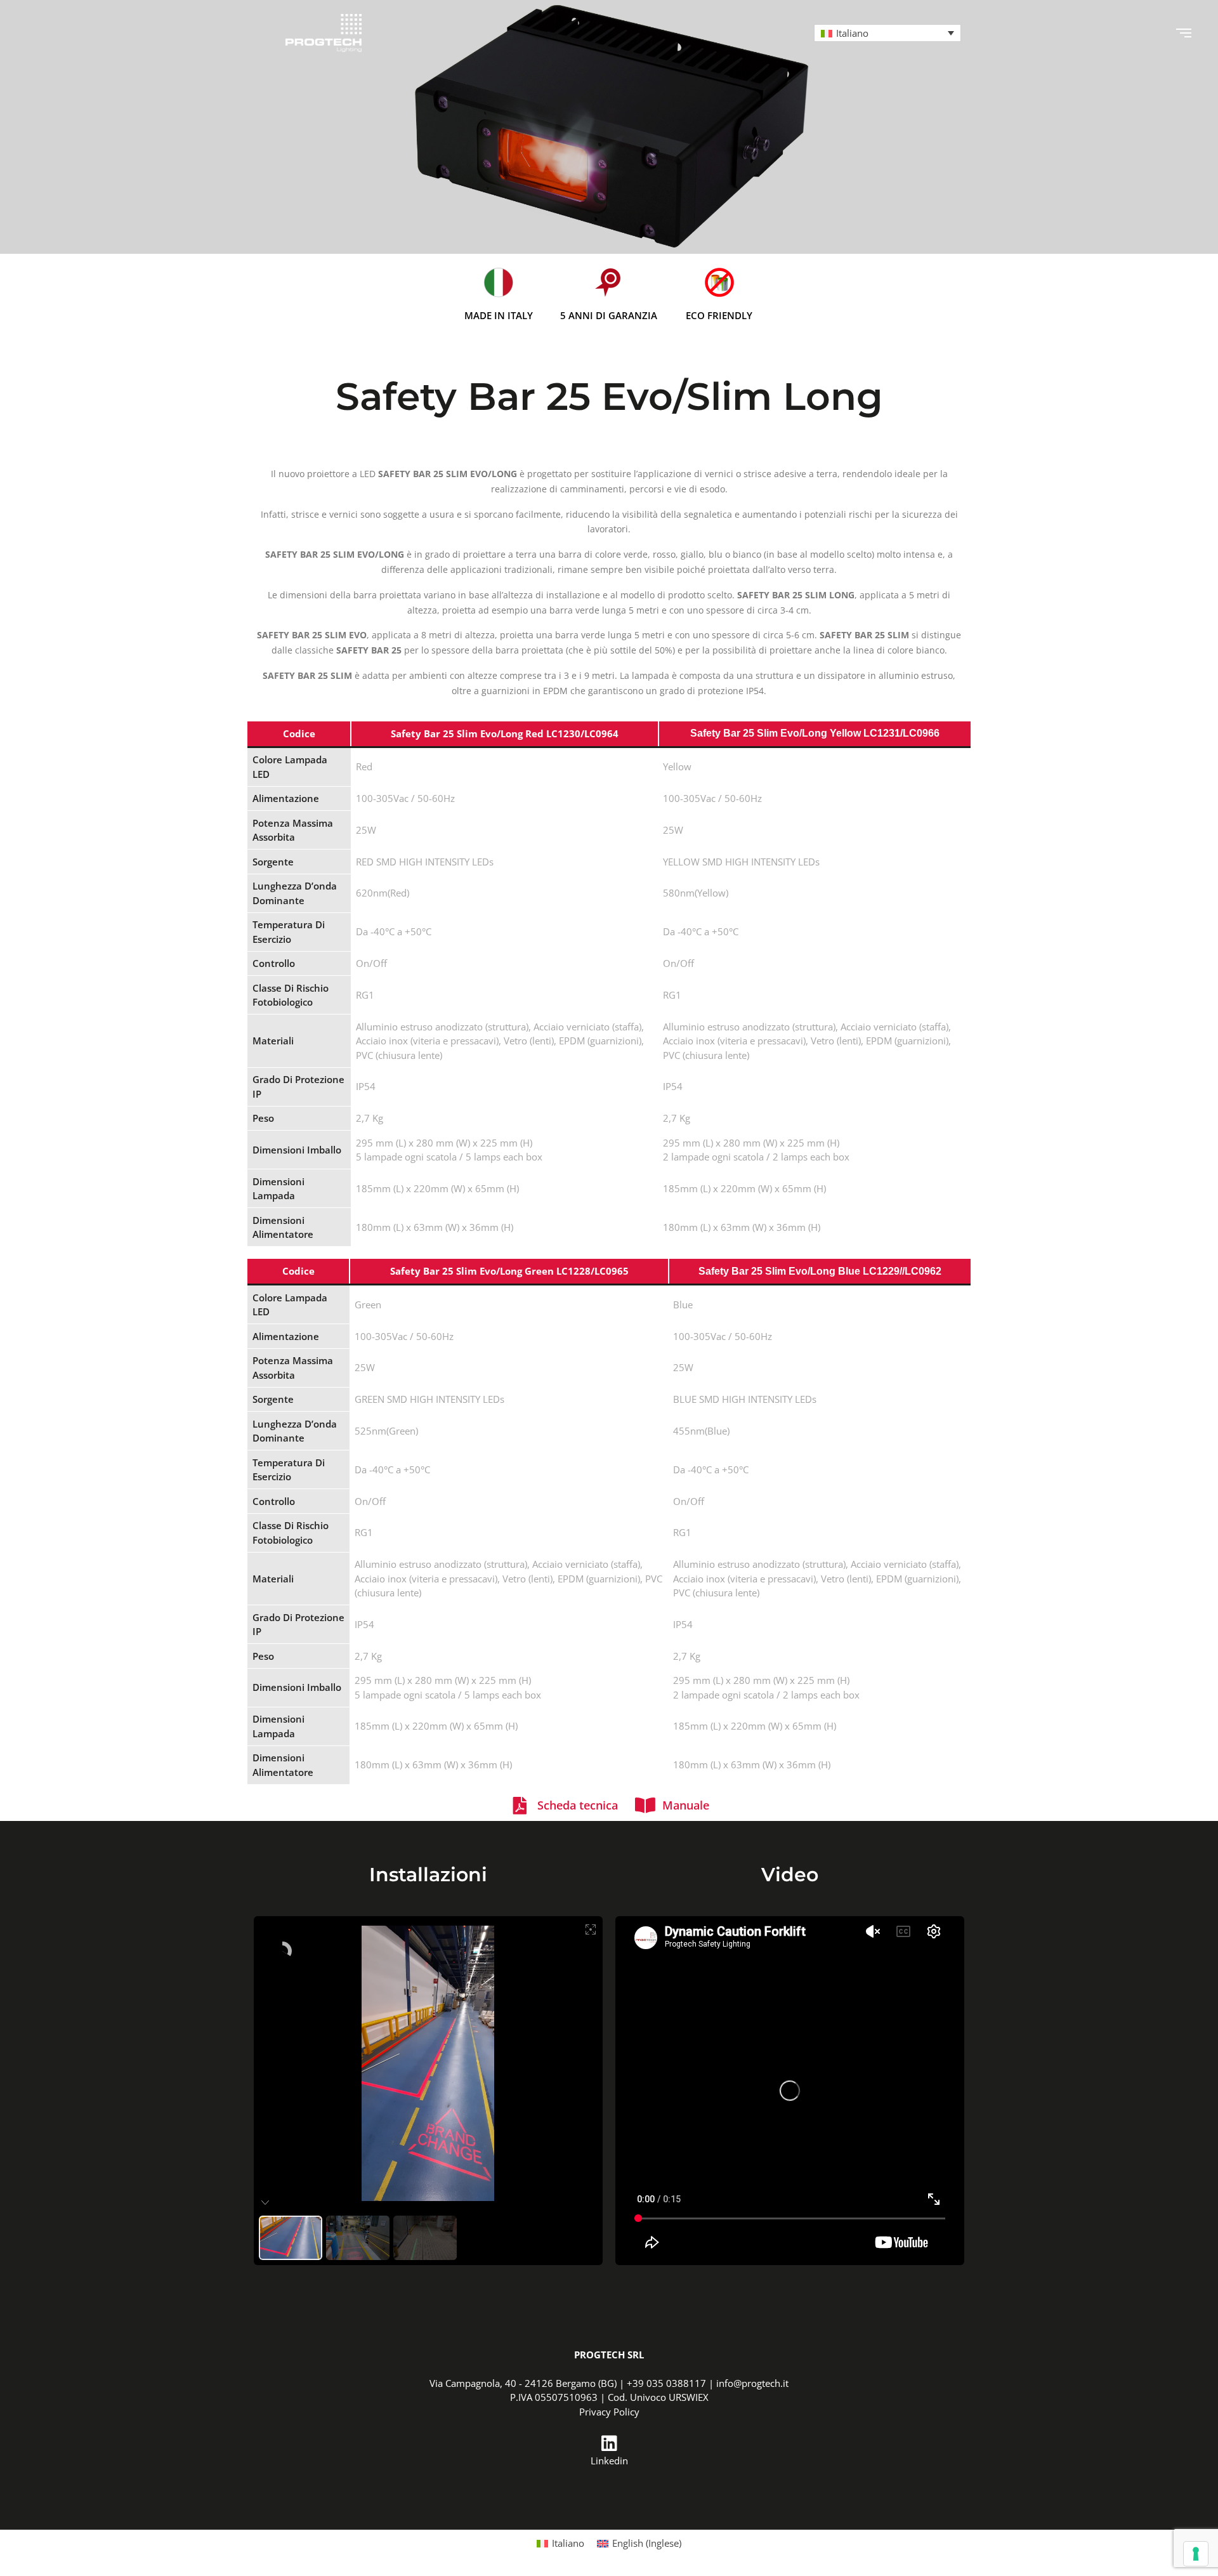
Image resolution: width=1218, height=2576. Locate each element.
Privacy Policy (609, 2412)
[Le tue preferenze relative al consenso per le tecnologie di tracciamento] (1196, 2554)
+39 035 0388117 (666, 2383)
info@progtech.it (752, 2383)
